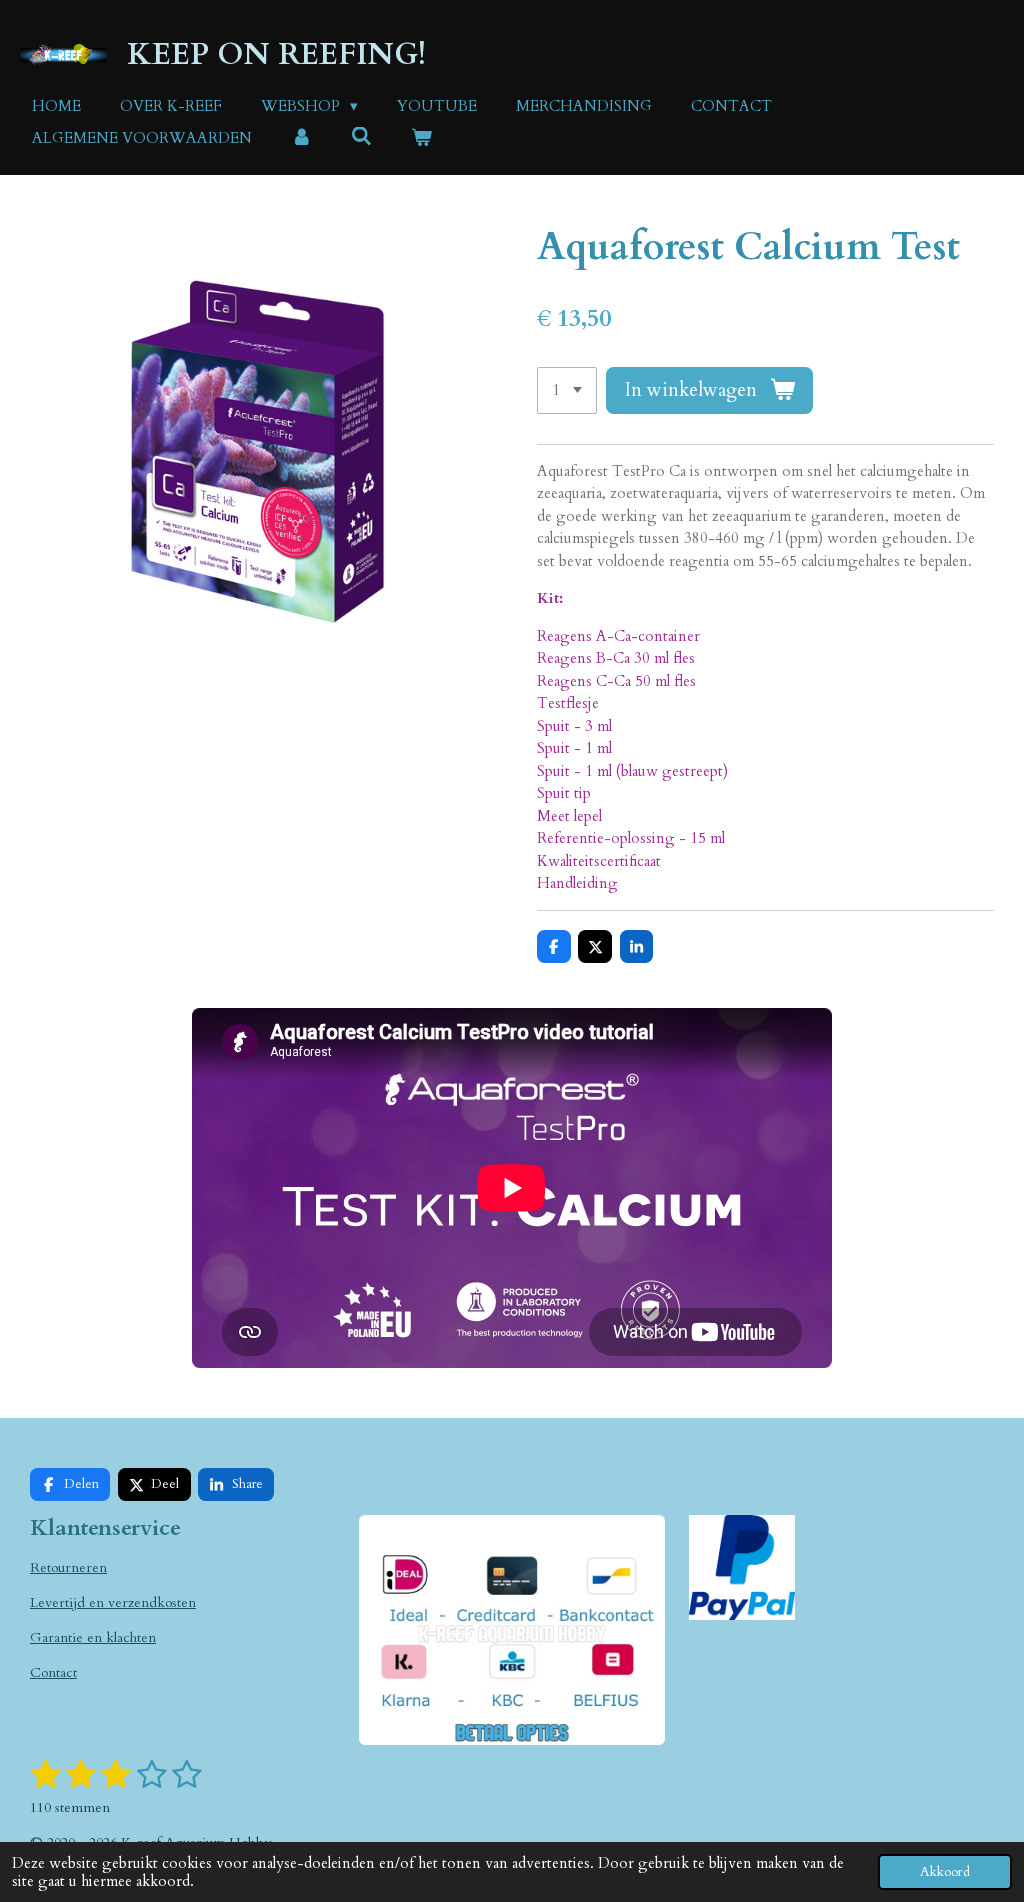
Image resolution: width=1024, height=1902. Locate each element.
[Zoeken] (361, 137)
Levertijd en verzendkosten (113, 1602)
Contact (53, 1672)
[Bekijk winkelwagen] (421, 138)
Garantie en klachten (93, 1637)
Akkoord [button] (945, 1872)
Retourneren (68, 1567)
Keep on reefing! (276, 54)
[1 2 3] (567, 390)
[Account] (301, 138)
